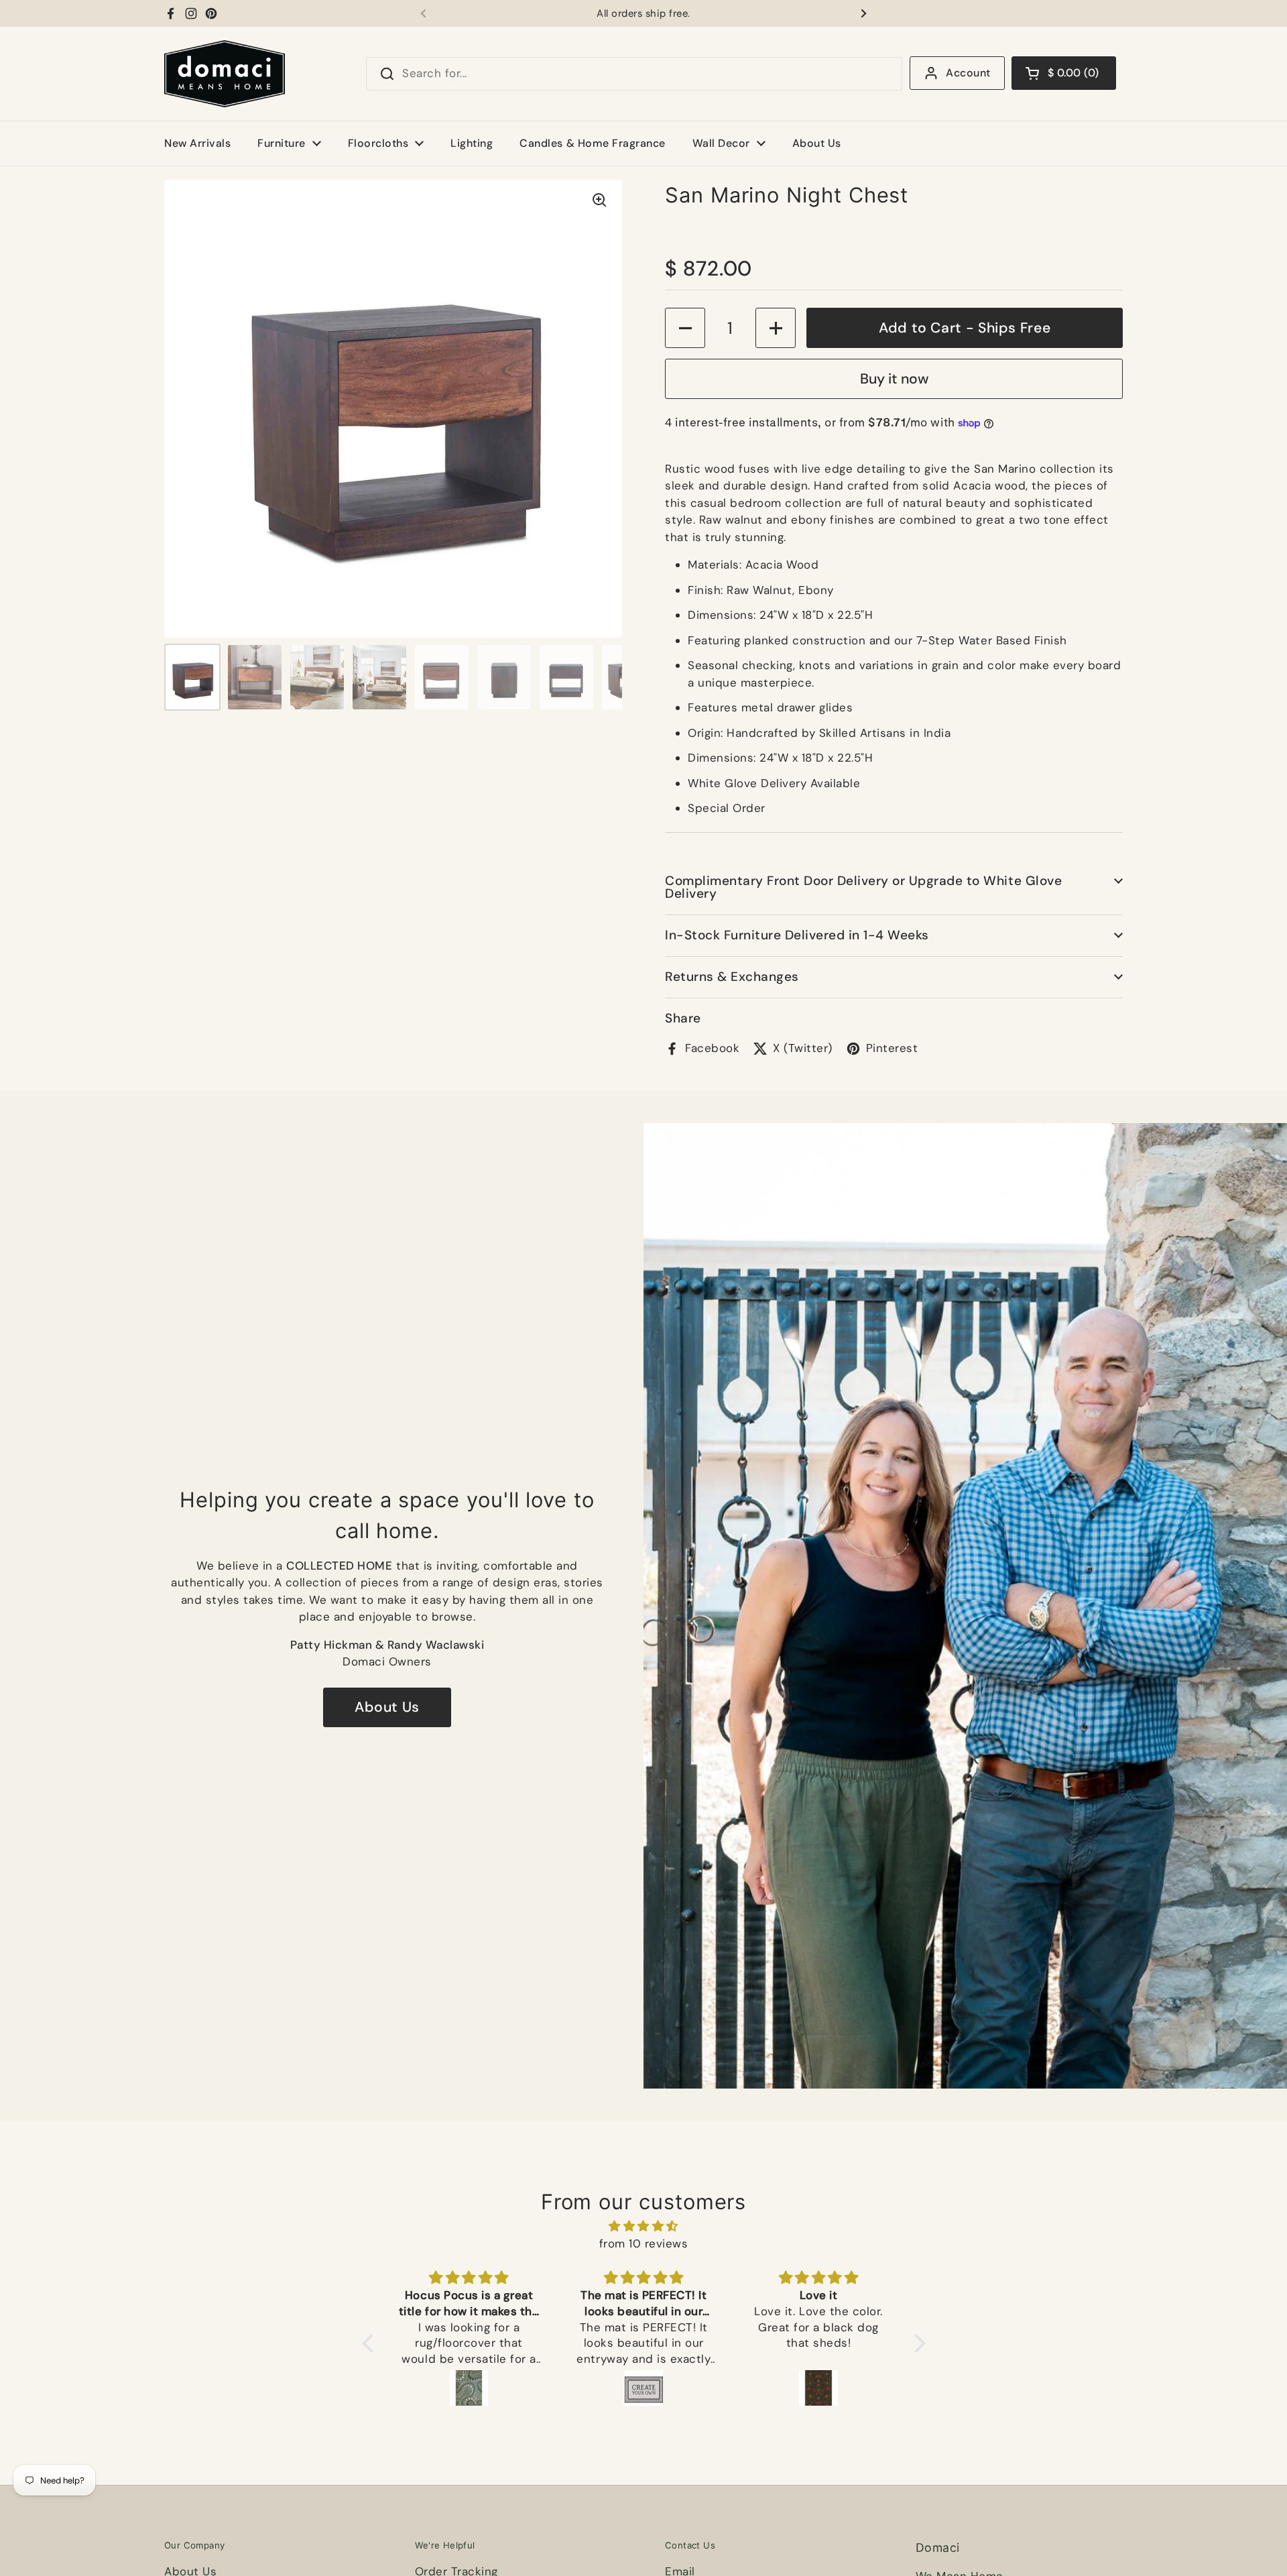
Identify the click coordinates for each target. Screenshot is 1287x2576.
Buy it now (894, 379)
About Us (387, 1707)
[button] (1064, 73)
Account (968, 73)
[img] (644, 2226)
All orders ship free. (643, 14)
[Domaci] (225, 74)
